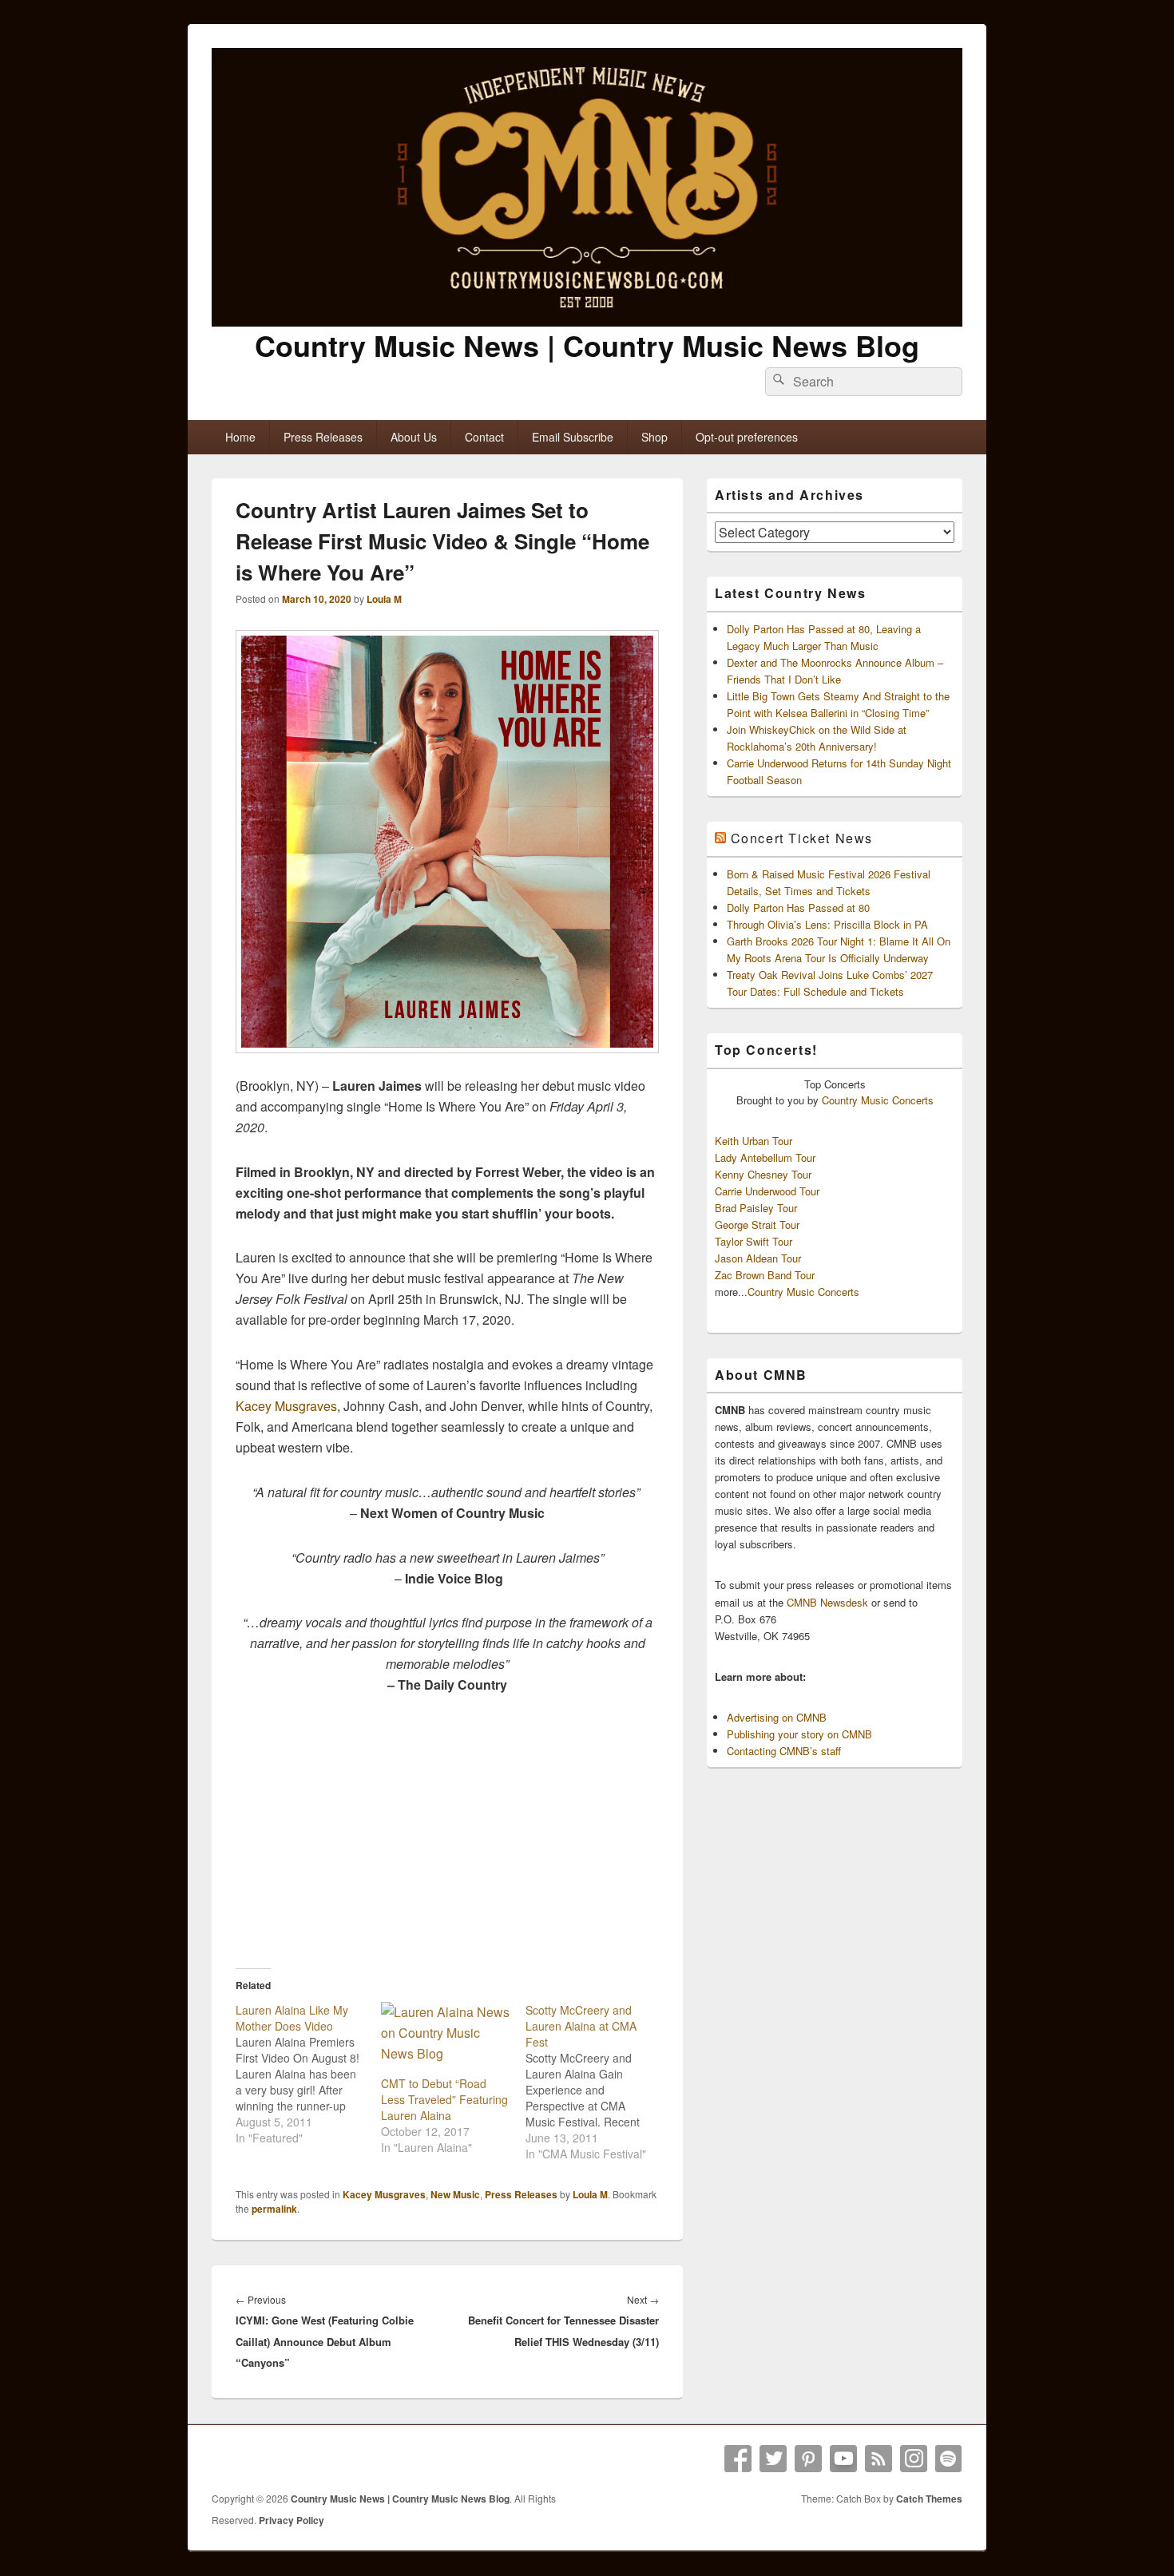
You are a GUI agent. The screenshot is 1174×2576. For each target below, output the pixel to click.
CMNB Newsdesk (827, 1602)
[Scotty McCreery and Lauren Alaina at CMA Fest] (598, 2082)
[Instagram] (914, 2459)
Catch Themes (929, 2499)
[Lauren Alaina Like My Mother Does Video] (308, 2074)
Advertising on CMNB (777, 1717)
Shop (654, 437)
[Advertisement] (447, 1831)
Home (240, 437)
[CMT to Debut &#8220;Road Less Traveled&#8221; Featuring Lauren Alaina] (446, 2039)
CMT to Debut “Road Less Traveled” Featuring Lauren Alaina (444, 2099)
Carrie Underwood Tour (767, 1191)
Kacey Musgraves (286, 1406)
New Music (455, 2194)
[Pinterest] (808, 2459)
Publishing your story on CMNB (799, 1734)
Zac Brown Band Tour (765, 1275)
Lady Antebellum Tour (765, 1157)
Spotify (949, 2459)
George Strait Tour (757, 1225)
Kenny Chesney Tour (763, 1174)
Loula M (384, 599)
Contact (484, 437)
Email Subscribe (573, 437)
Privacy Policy (292, 2520)
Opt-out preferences (747, 437)
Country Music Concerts (878, 1100)
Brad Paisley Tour (756, 1208)
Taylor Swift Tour (754, 1241)
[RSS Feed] (879, 2459)
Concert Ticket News (802, 838)
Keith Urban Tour (754, 1141)
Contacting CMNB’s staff (784, 1751)
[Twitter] (773, 2459)
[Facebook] (738, 2459)
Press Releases (323, 437)
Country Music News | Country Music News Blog (587, 345)
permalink (274, 2209)
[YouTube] (843, 2459)
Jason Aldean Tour (758, 1258)
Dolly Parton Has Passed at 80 (798, 908)
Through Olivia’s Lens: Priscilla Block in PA (827, 924)
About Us (414, 437)
